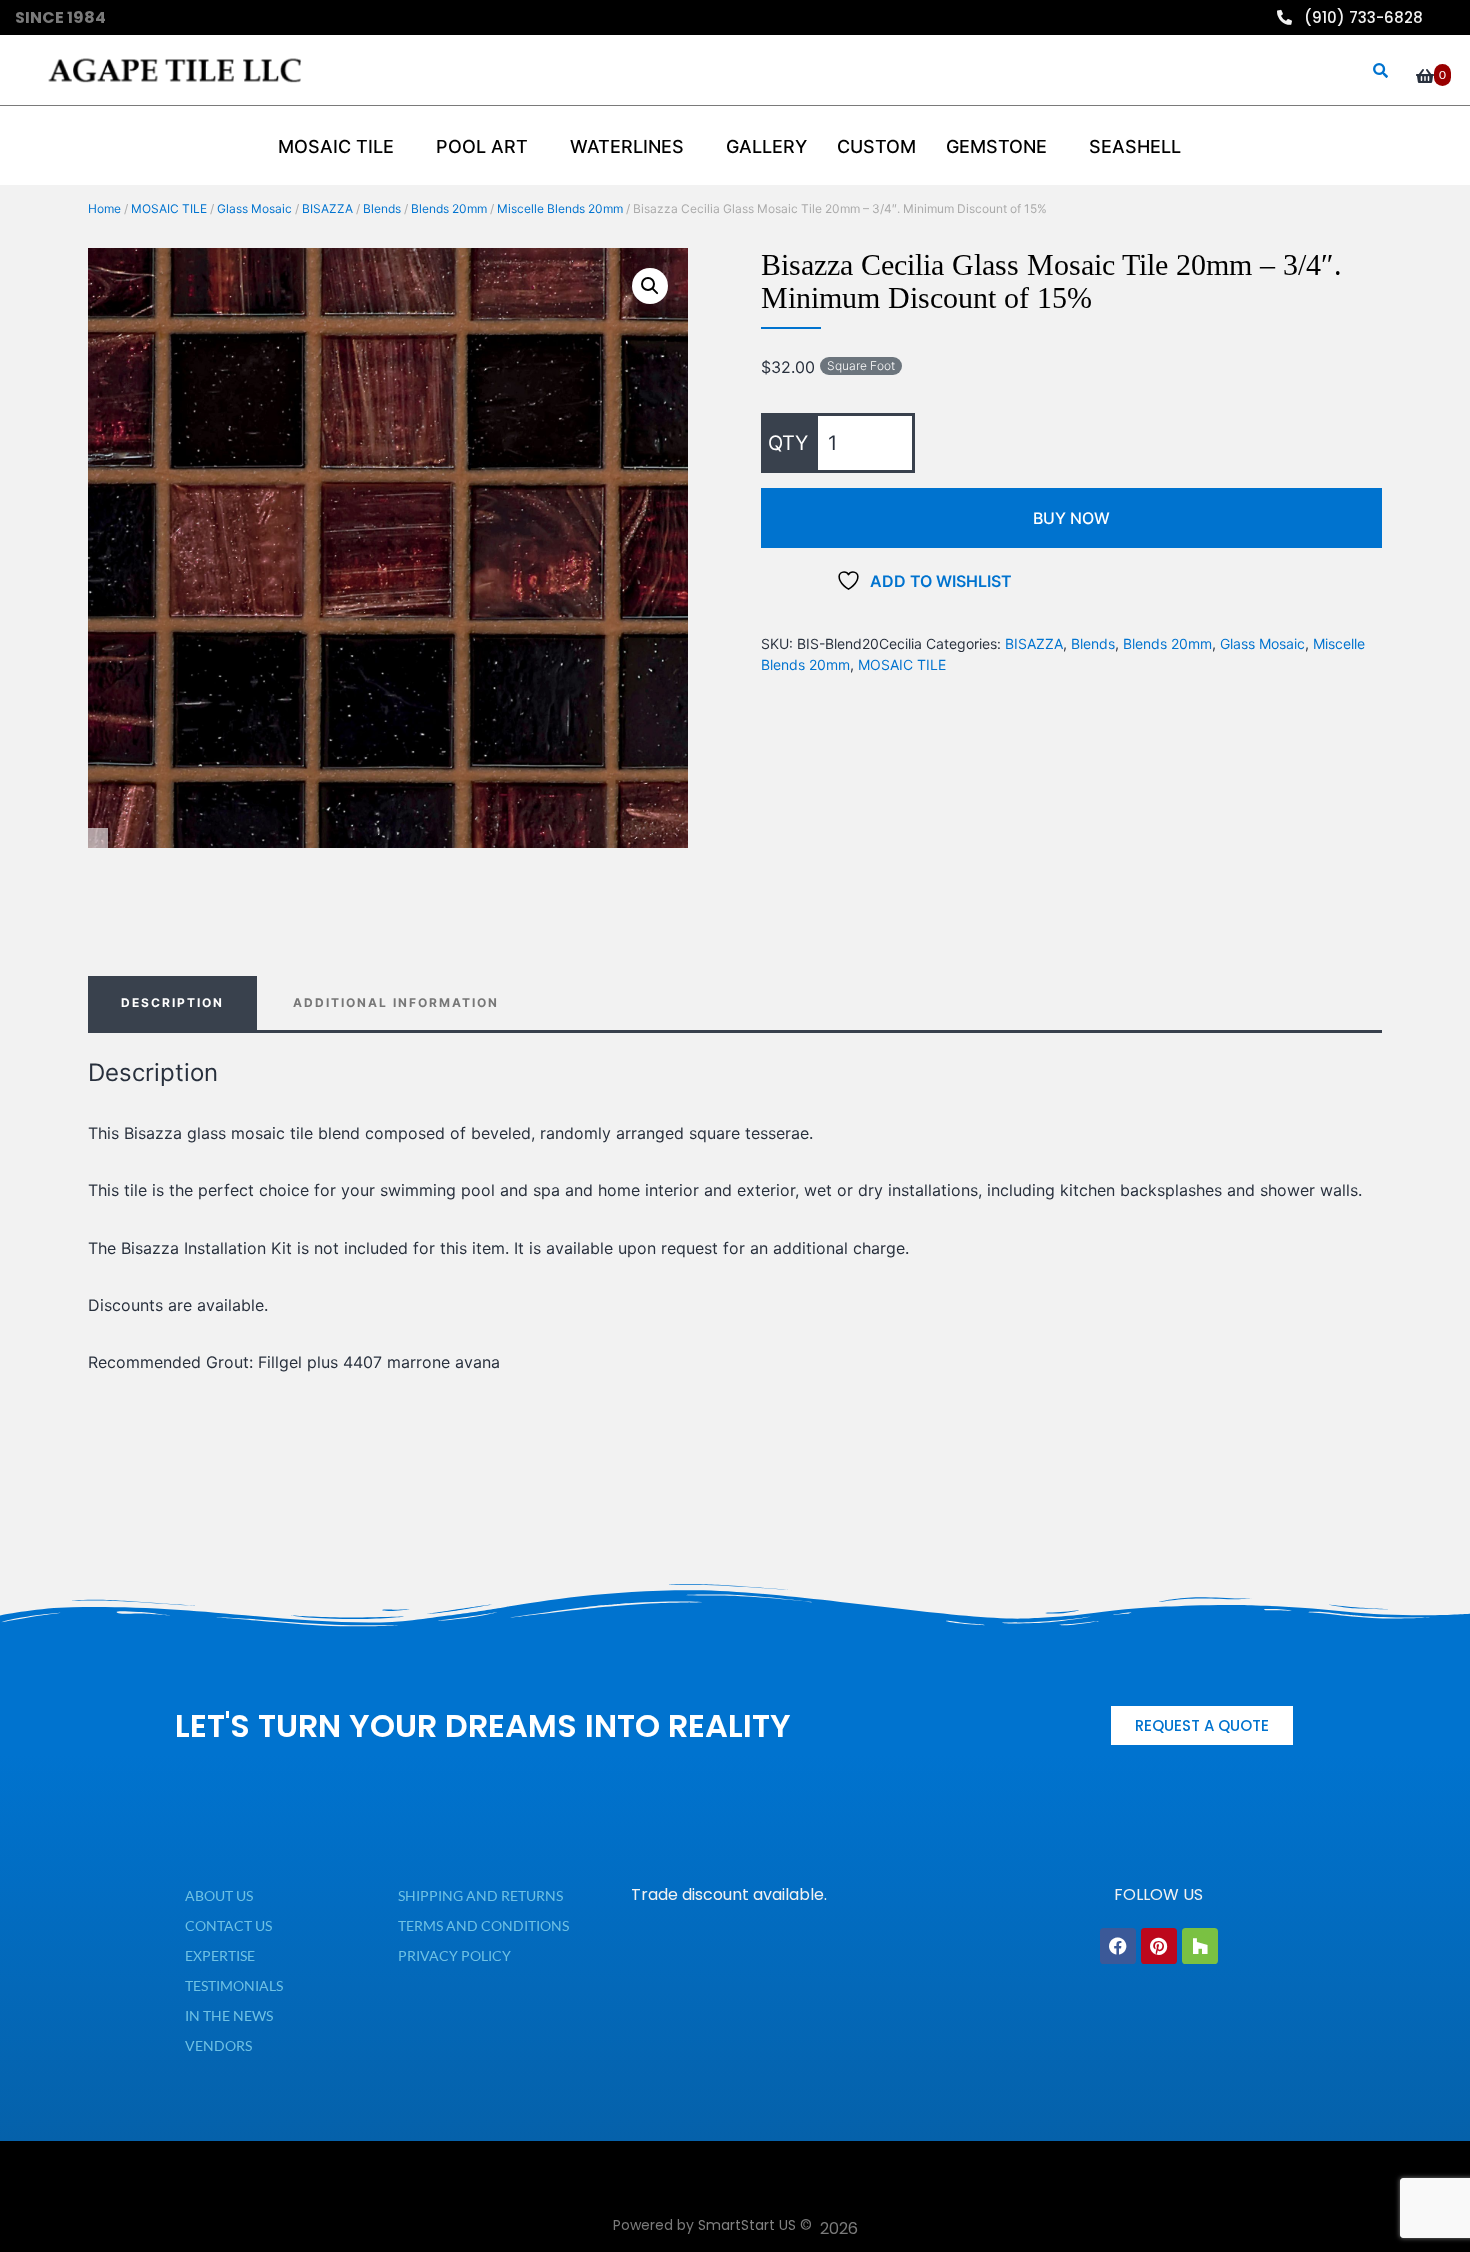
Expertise (220, 1955)
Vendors (218, 2045)
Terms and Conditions (483, 1925)
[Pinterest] (1159, 1946)
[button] (650, 286)
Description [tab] (172, 1002)
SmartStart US (747, 2225)
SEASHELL (1135, 146)
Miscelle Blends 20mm (560, 208)
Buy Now (1071, 518)
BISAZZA (327, 208)
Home (104, 208)
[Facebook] (1118, 1946)
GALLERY (766, 146)
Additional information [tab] (396, 1002)
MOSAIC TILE (169, 208)
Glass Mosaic (254, 208)
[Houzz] (1200, 1946)
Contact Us (228, 1925)
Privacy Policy (454, 1955)
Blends (382, 208)
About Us (219, 1895)
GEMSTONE (996, 146)
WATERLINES (627, 146)
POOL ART (482, 146)
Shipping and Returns (480, 1895)
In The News (229, 2015)
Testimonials (234, 1985)
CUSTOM (876, 146)
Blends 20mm (449, 208)
